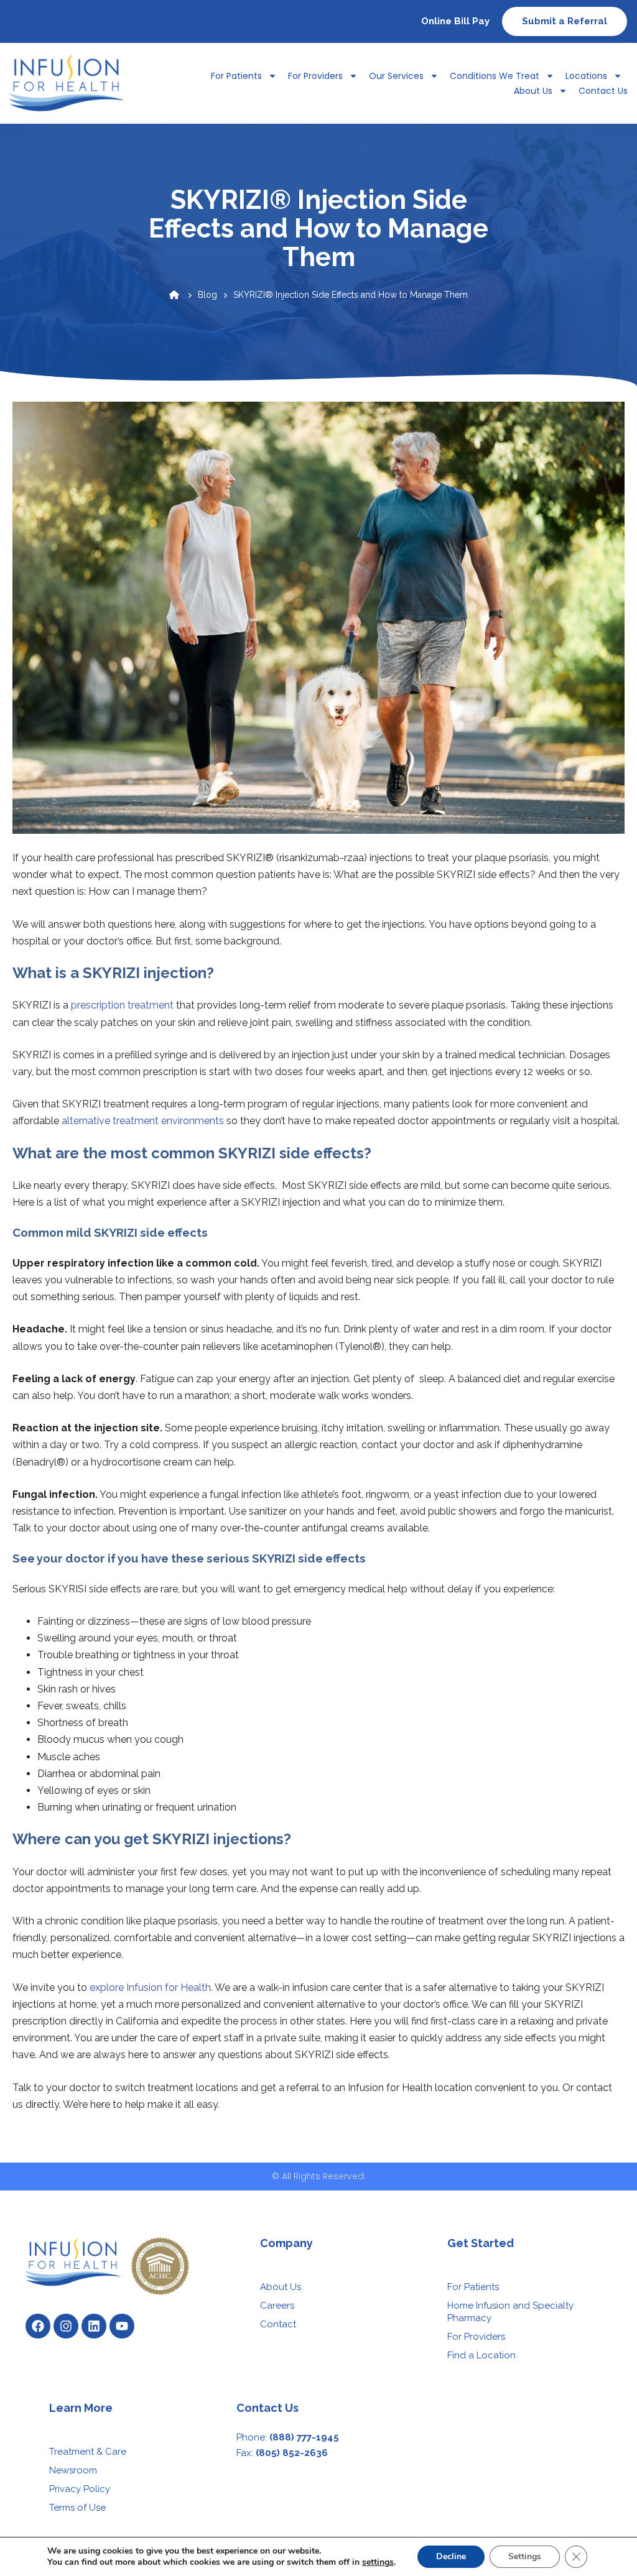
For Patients (473, 2287)
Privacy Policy (80, 2489)
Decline (451, 2556)
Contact (278, 2324)
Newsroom (73, 2470)
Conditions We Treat (495, 76)
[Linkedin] (94, 2326)
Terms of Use (77, 2508)
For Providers (315, 76)
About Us (533, 91)
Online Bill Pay (455, 21)
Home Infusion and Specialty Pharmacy (510, 2312)
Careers (277, 2306)
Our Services (396, 76)
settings (378, 2562)
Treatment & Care (88, 2452)
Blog (207, 295)
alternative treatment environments (143, 1121)
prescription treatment (122, 1005)
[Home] (174, 295)
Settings (525, 2556)
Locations (586, 76)
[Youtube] (122, 2326)
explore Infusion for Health (150, 1987)
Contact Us (603, 91)
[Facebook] (38, 2326)
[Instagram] (66, 2326)
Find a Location (481, 2355)
